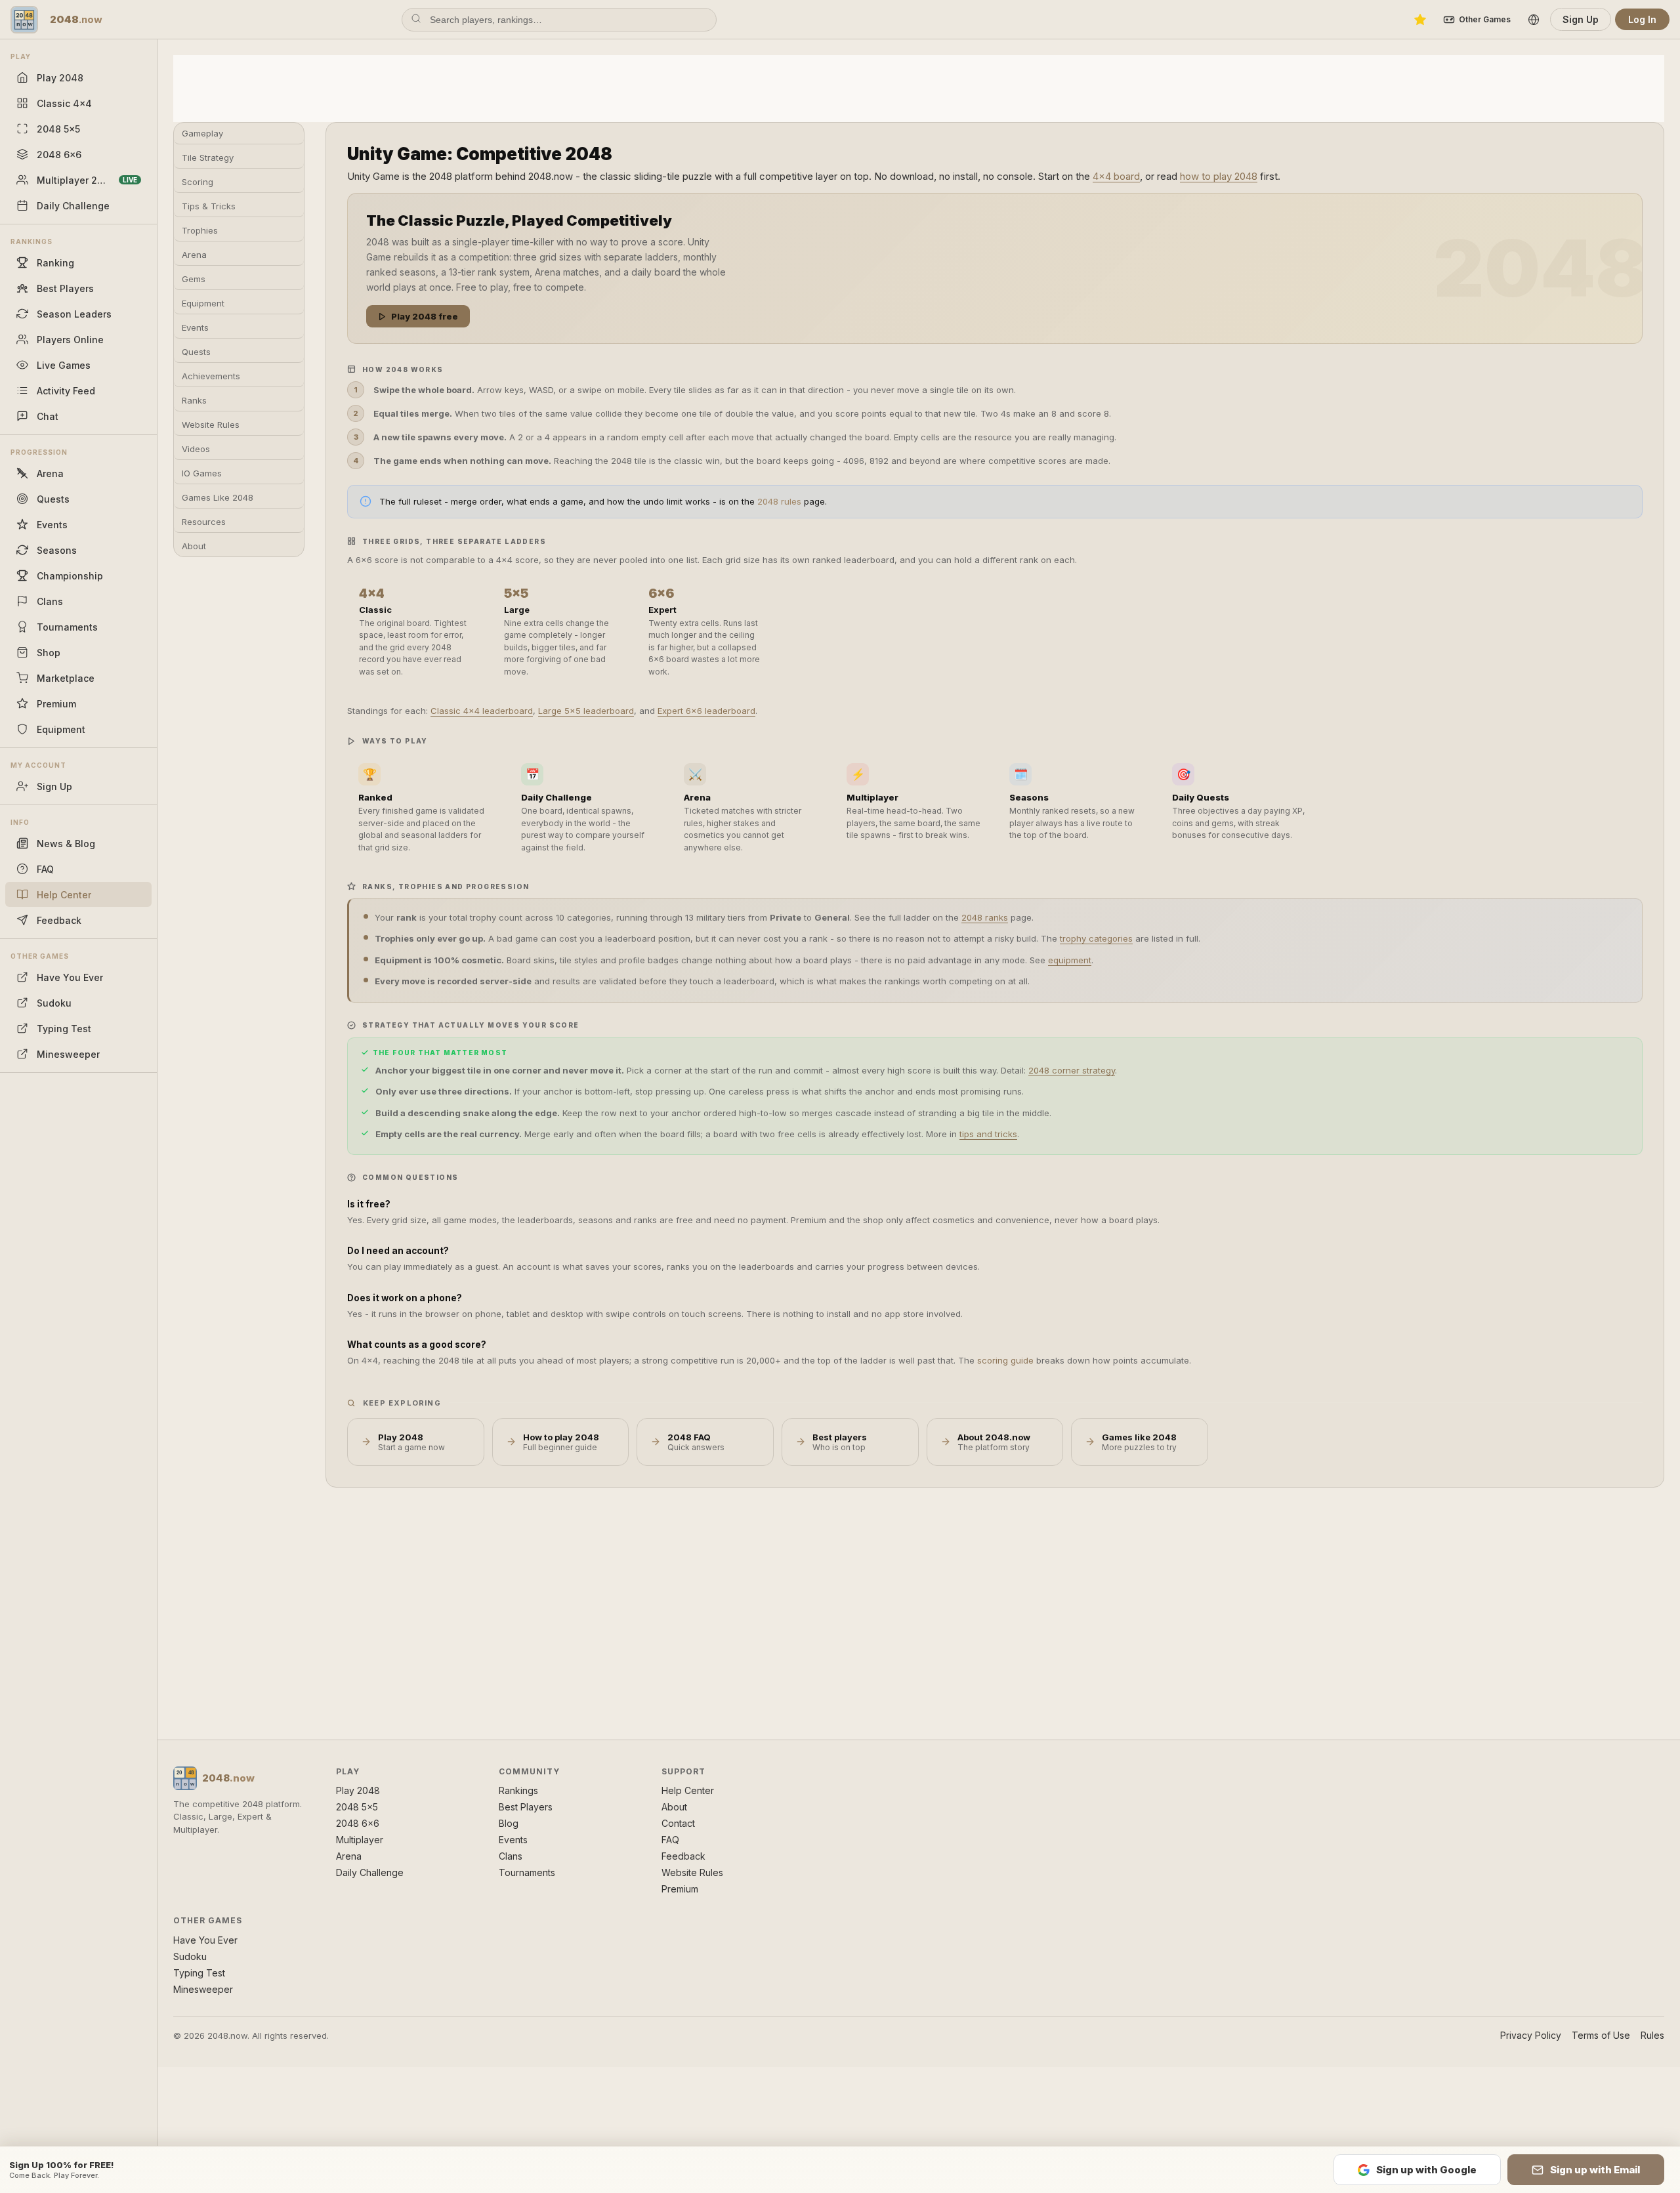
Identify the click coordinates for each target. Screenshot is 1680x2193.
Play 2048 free (425, 316)
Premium (680, 1889)
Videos (196, 449)
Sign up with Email (1595, 2170)
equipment (1070, 960)
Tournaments (527, 1872)
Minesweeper (203, 1989)
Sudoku (190, 1956)
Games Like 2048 (218, 497)
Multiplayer (360, 1840)
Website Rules (211, 425)
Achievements (211, 376)
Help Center (688, 1790)
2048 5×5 (357, 1807)
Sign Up (1581, 19)
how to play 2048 (1219, 176)
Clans (511, 1856)
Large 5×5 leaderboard (586, 711)
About (194, 546)
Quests (196, 352)
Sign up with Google (1426, 2170)
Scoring (198, 182)
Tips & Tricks (209, 206)
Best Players (526, 1807)
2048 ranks (985, 917)
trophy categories (1096, 938)
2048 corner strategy (1072, 1070)
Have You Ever (205, 1940)
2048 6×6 (358, 1823)
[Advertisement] (919, 87)
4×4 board (1116, 176)
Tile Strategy (208, 157)
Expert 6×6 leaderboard (706, 711)
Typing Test (199, 1973)
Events (195, 327)
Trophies (200, 230)
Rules (1652, 2035)
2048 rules (779, 501)
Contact (678, 1823)
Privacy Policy (1531, 2035)
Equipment (203, 303)
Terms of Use (1601, 2035)
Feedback (683, 1856)
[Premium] (1420, 20)
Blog (509, 1823)
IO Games (202, 473)
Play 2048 (358, 1790)
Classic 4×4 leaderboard (482, 711)
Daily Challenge (370, 1872)
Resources (204, 522)
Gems (194, 279)
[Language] (1534, 20)
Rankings (518, 1790)
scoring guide (1005, 1360)
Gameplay (202, 133)
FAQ (670, 1840)
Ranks (194, 400)
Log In (1642, 19)
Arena (194, 255)
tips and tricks (988, 1134)
